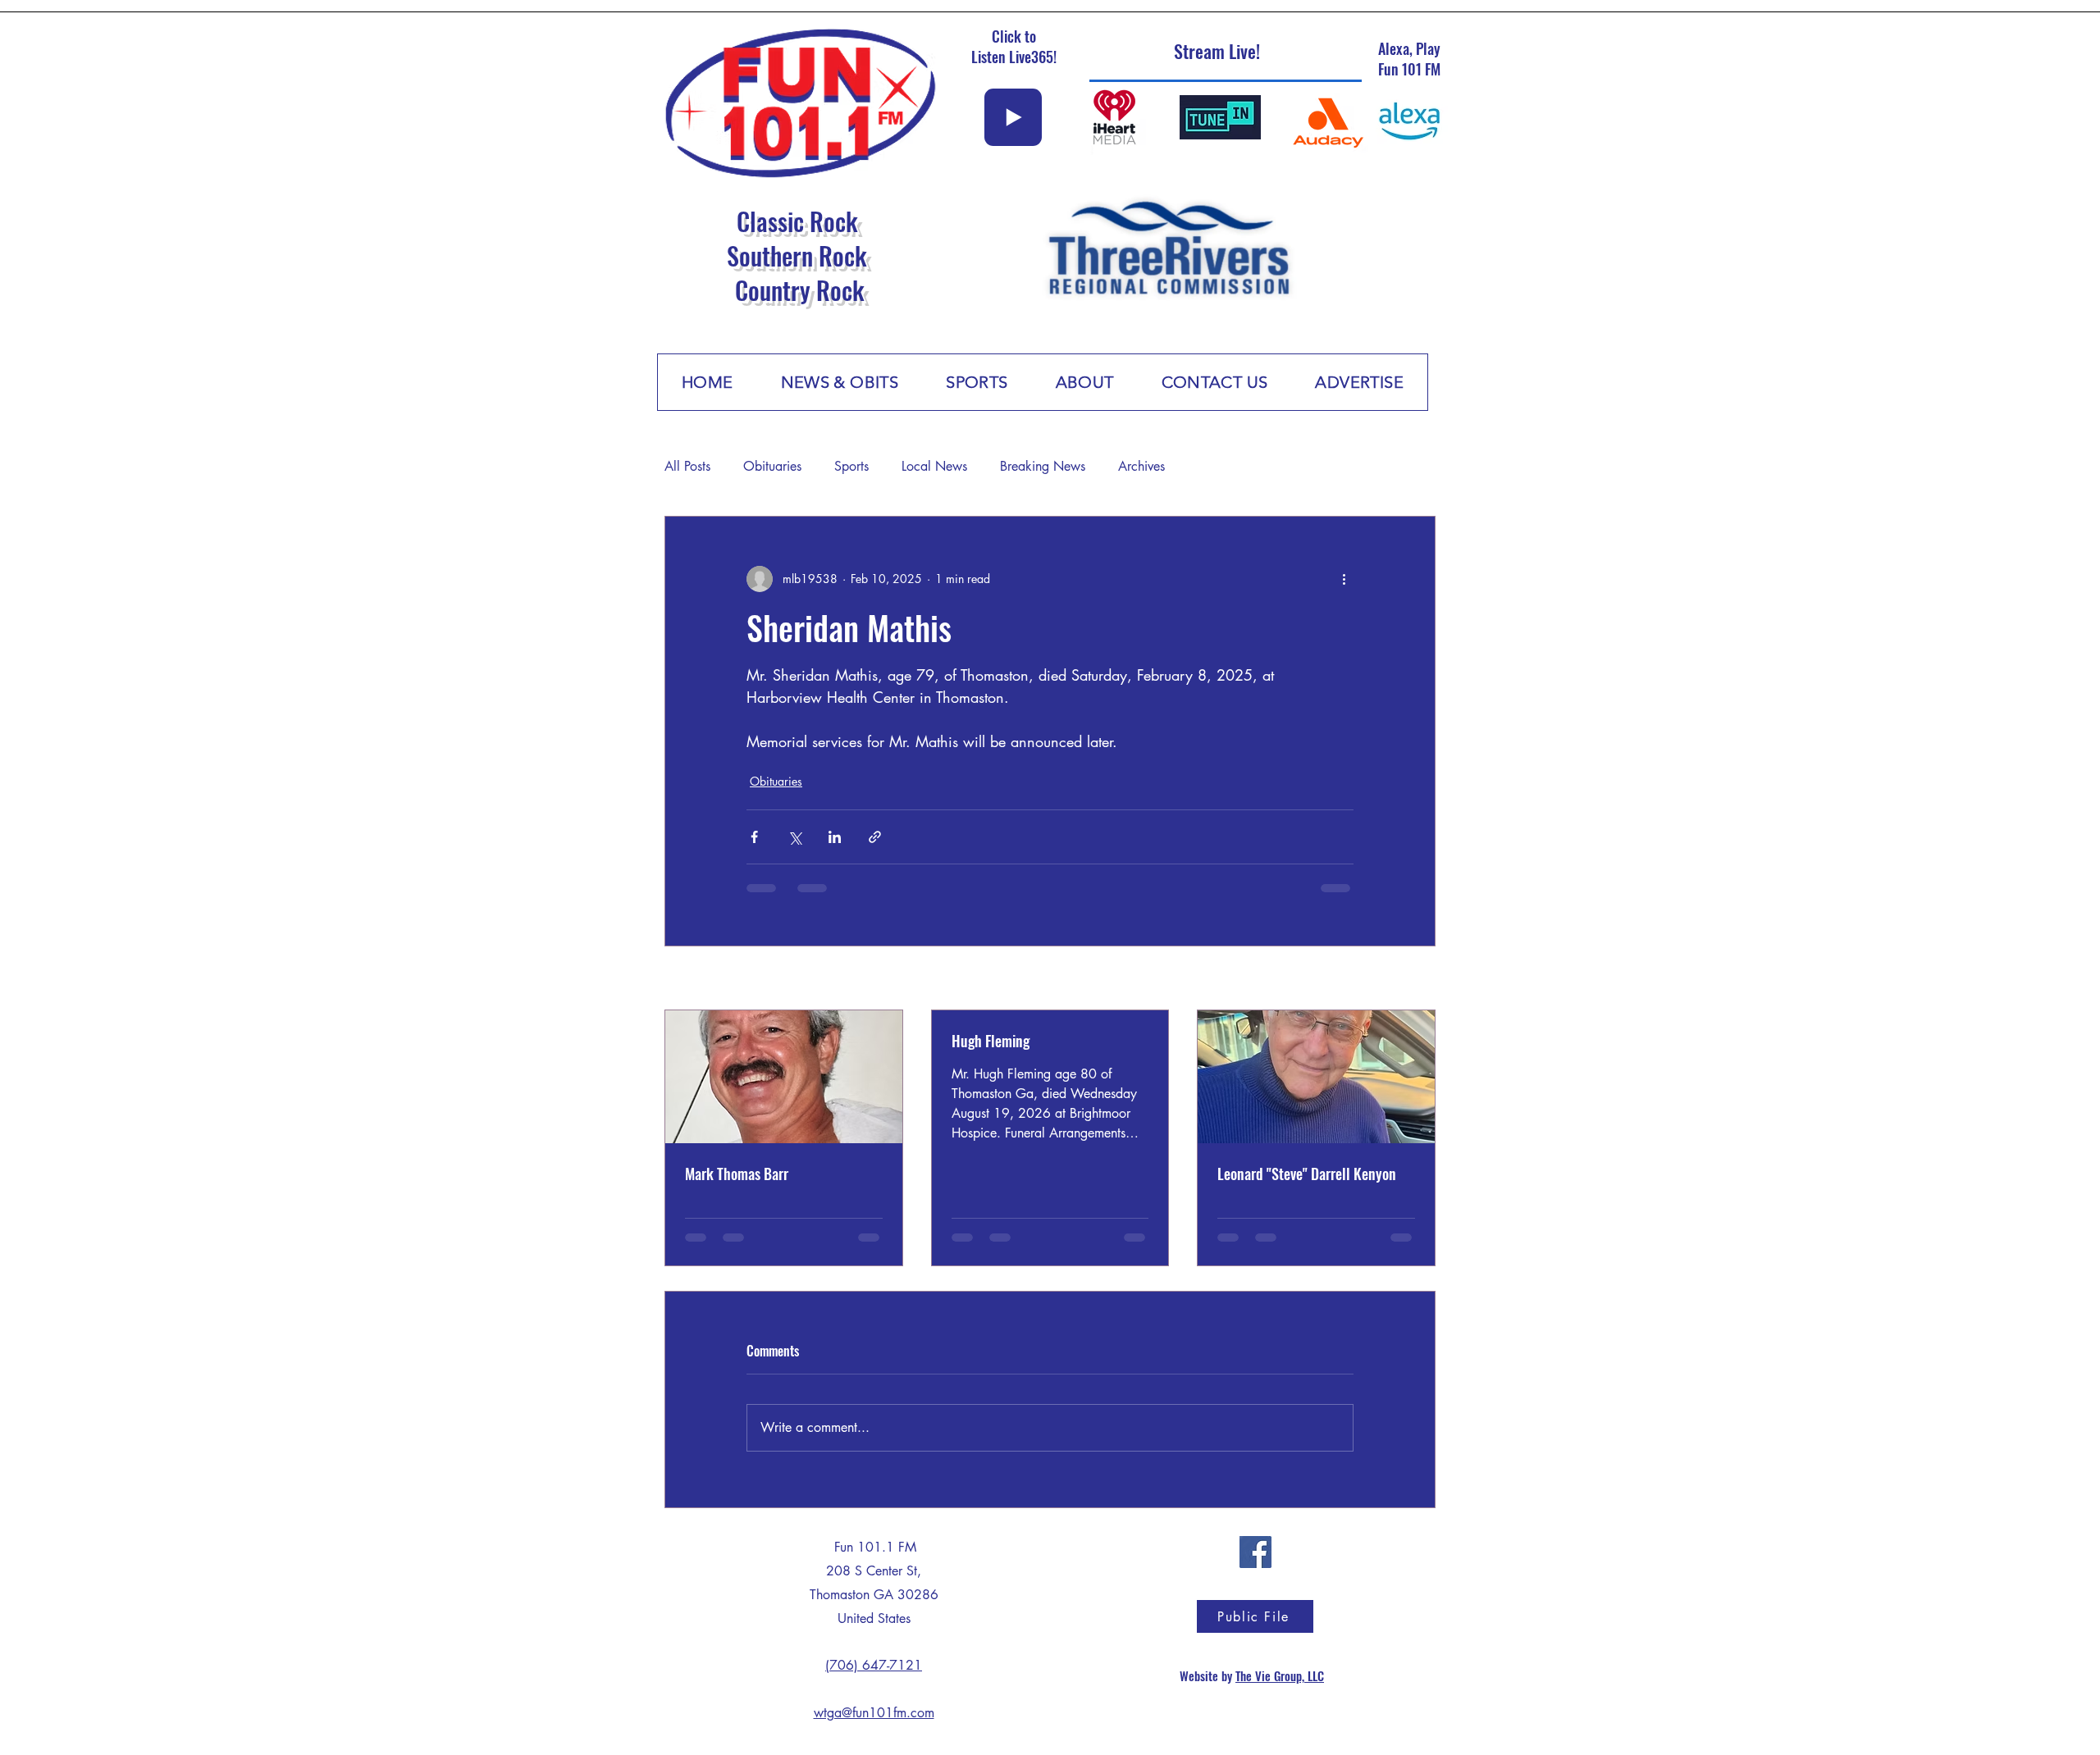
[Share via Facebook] (754, 837)
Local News (934, 466)
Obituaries (772, 466)
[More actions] (1344, 579)
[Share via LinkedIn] (835, 837)
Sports (851, 466)
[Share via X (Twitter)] (794, 837)
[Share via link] (875, 837)
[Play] (1013, 117)
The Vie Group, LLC (1280, 1689)
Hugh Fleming (991, 1041)
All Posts (687, 466)
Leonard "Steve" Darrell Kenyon (1307, 1174)
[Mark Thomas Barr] (784, 1077)
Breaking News (1043, 466)
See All (1418, 980)
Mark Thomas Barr (737, 1174)
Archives (1141, 466)
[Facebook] (1255, 1565)
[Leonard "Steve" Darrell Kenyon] (1316, 1077)
